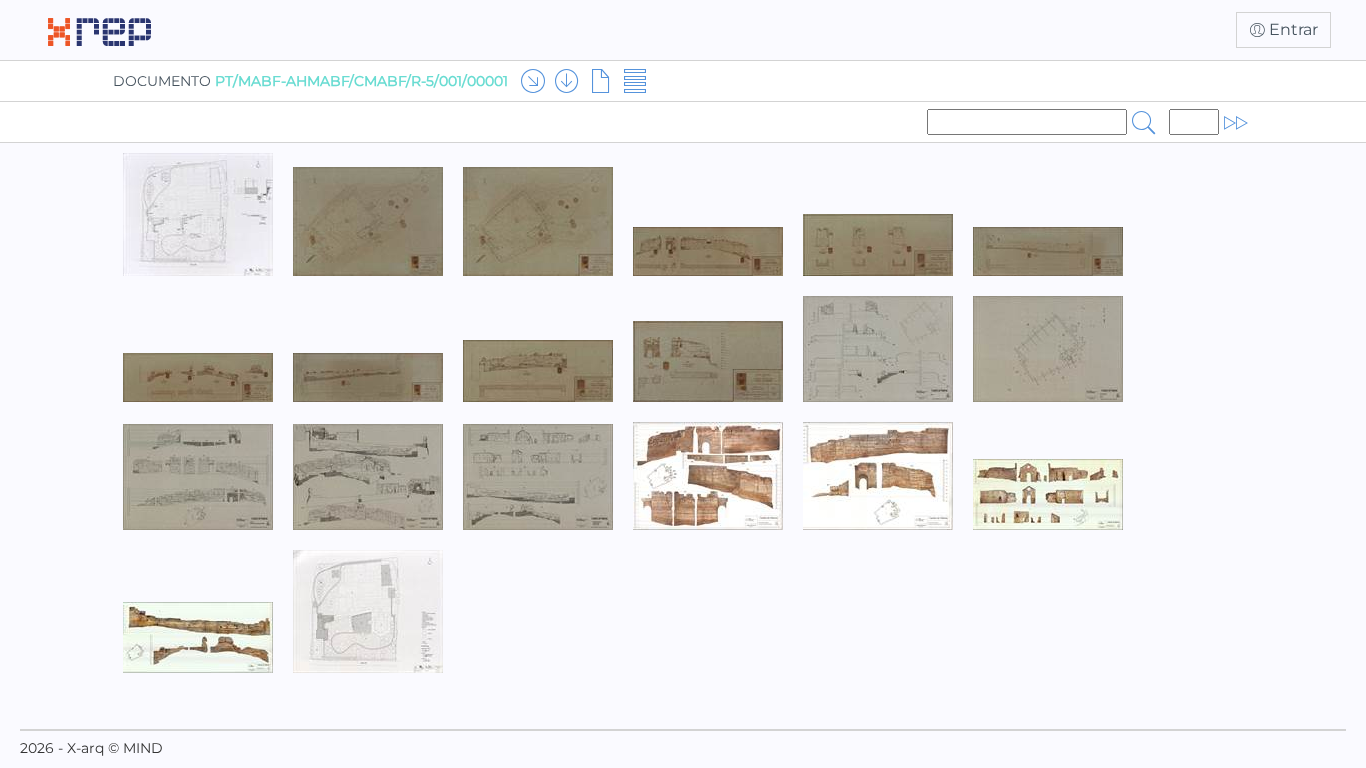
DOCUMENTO (310, 81)
